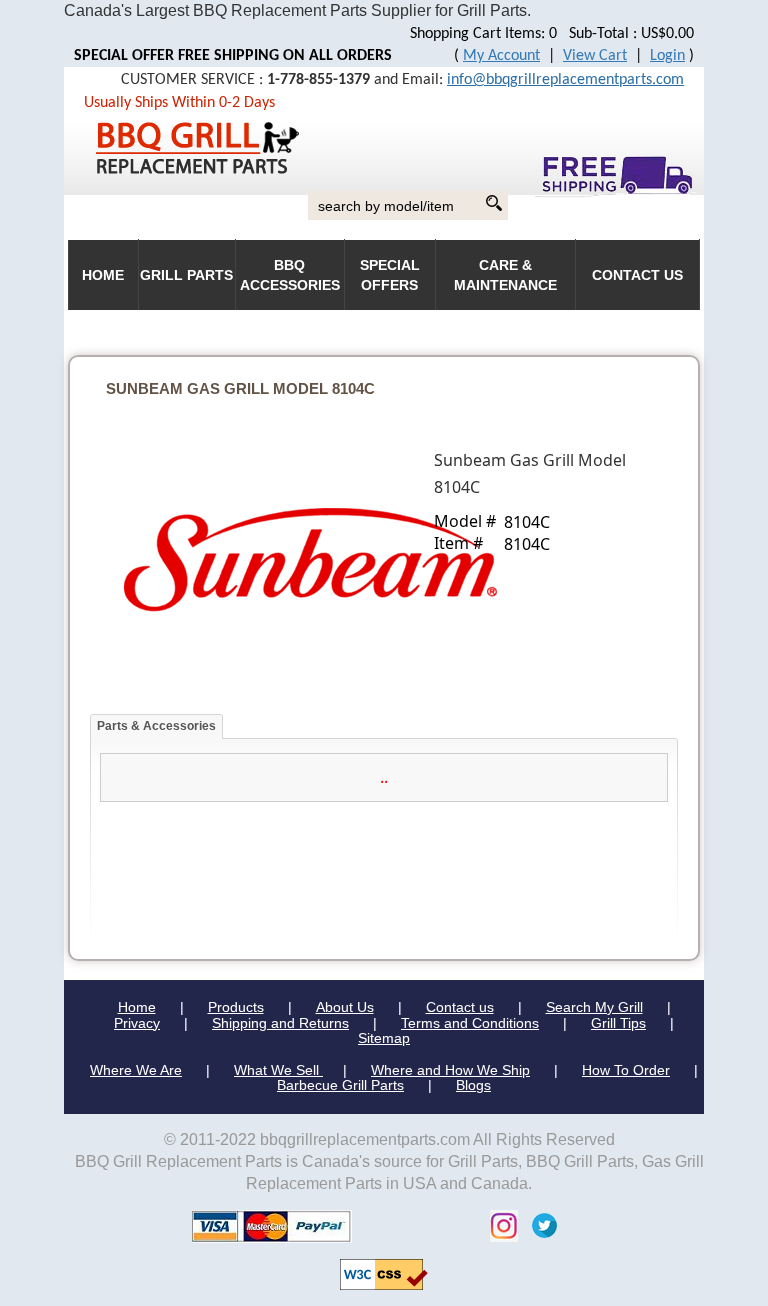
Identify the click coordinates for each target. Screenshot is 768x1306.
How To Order (626, 1070)
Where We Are (136, 1070)
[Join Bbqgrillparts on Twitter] (539, 1224)
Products (236, 1007)
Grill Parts (186, 275)
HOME (103, 275)
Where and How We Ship (450, 1070)
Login (667, 56)
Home (137, 1007)
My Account (501, 56)
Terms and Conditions (470, 1023)
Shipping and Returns (280, 1023)
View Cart (595, 56)
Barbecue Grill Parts (340, 1085)
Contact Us (637, 275)
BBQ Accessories (290, 275)
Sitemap (384, 1038)
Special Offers (390, 275)
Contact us (460, 1007)
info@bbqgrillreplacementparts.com (565, 80)
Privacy (137, 1023)
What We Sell (278, 1070)
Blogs (473, 1085)
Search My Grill (594, 1007)
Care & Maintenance (505, 275)
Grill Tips (618, 1023)
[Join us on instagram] (499, 1224)
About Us (345, 1007)
